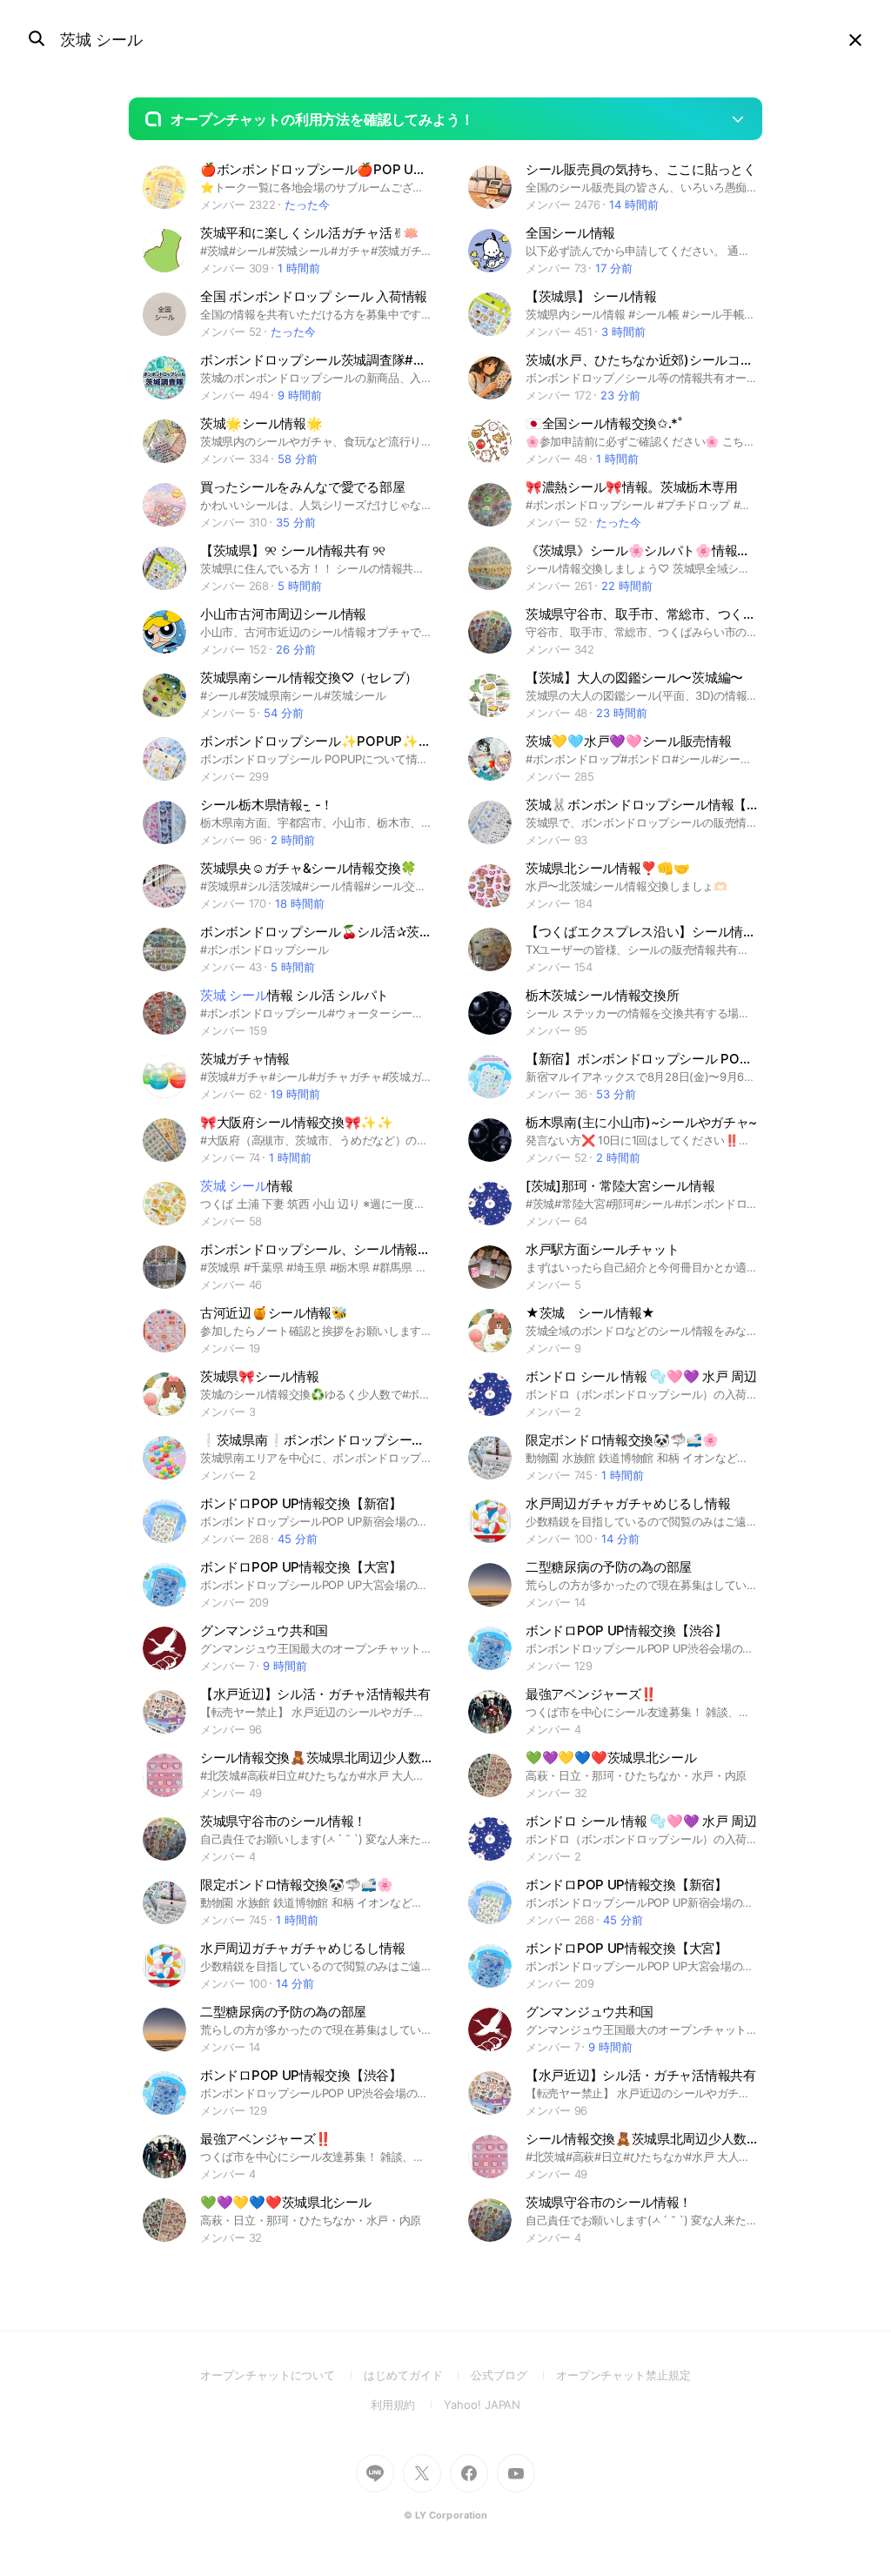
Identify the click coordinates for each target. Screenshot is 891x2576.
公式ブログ (513, 2375)
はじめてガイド (417, 2375)
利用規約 (408, 2405)
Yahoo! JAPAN (482, 2405)
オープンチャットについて (282, 2375)
